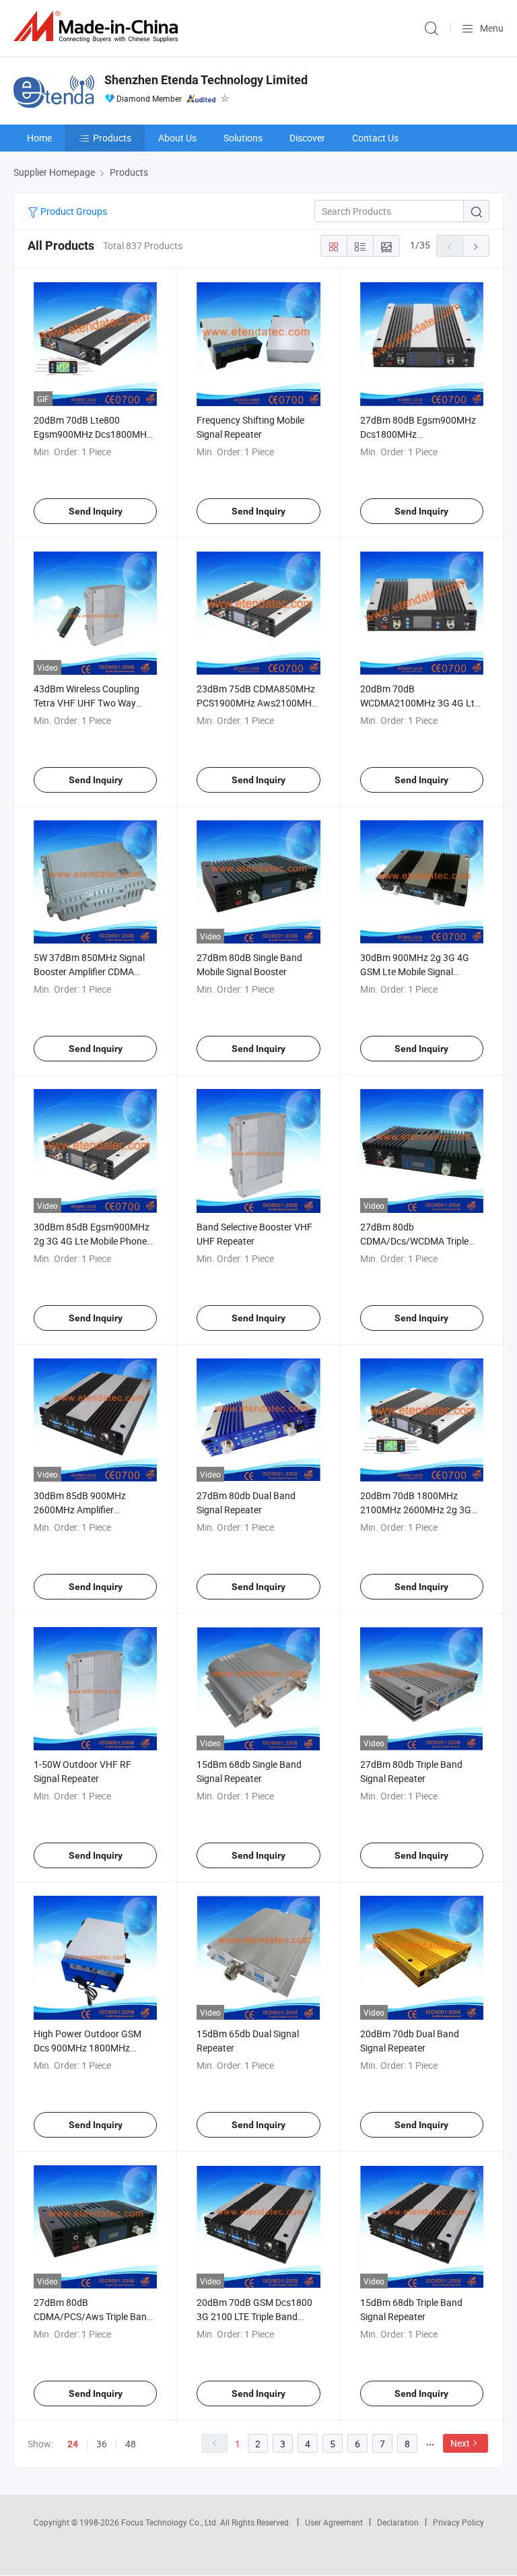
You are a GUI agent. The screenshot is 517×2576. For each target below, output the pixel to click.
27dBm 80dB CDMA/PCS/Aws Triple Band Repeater (93, 2316)
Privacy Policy (458, 2522)
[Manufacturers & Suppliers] (98, 27)
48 (131, 2444)
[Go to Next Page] (476, 246)
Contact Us (375, 138)
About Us (177, 138)
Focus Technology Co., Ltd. (171, 2522)
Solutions (243, 138)
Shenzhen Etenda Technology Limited (206, 80)
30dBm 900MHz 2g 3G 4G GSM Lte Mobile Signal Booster (415, 971)
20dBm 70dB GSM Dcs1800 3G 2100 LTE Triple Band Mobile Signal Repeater (254, 2316)
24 (73, 2444)
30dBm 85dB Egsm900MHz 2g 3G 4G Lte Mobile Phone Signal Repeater (92, 1241)
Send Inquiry (96, 511)
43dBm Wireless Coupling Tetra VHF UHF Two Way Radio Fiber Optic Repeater (89, 703)
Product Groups (73, 211)
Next (460, 2443)
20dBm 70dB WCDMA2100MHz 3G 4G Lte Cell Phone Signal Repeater (420, 703)
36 (102, 2444)
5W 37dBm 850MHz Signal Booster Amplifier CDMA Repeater (89, 971)
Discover (307, 138)
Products (112, 138)
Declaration (398, 2522)
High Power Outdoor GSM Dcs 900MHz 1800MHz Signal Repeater (88, 2048)
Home (39, 138)
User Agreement (334, 2522)
